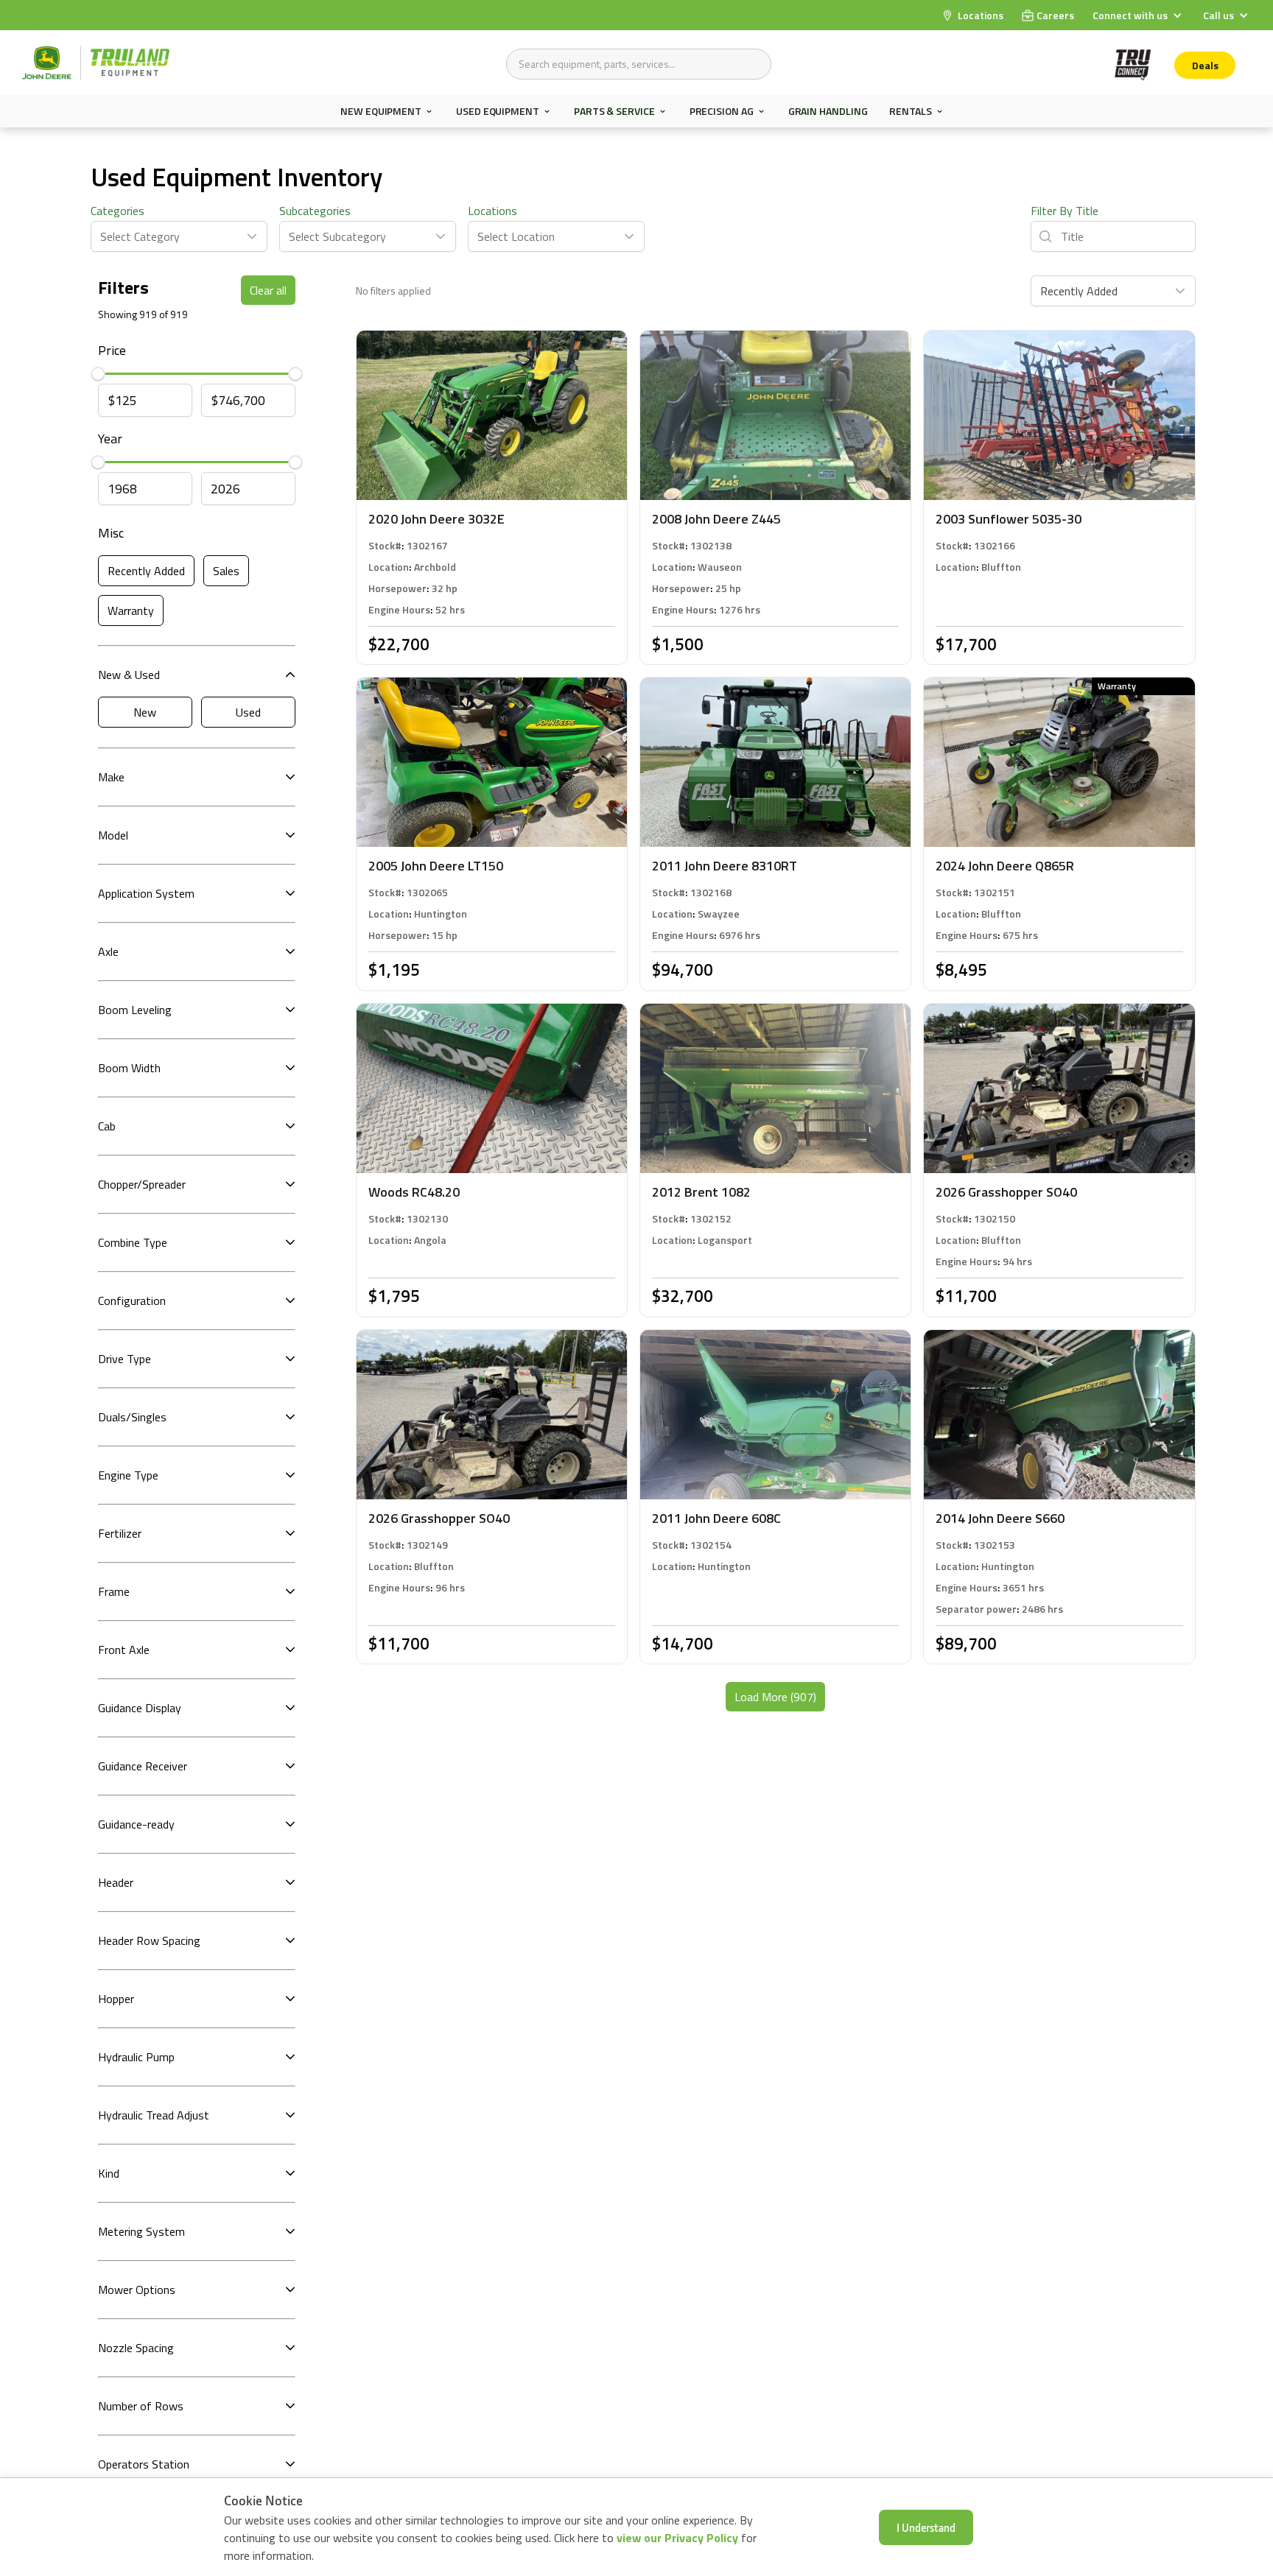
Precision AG (722, 111)
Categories (118, 211)
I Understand (926, 2527)
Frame (114, 1591)
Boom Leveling (135, 1010)
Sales (226, 571)
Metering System (141, 2231)
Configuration (132, 1301)
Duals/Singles (132, 1417)
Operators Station (144, 2464)
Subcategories (315, 211)
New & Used (129, 675)
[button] (1139, 15)
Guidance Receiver (143, 1766)
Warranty (131, 610)
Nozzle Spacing (136, 2348)
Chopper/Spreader (142, 1184)
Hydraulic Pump (136, 2057)
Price (112, 350)
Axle (108, 951)
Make (111, 777)
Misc (111, 533)
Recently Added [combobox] (1079, 291)
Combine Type (133, 1242)
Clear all (268, 290)
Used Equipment (498, 111)
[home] (96, 63)
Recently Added (146, 571)
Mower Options (137, 2290)
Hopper (116, 1999)
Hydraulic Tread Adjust (154, 2115)
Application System (146, 893)
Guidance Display (140, 1708)
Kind (109, 2173)
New (145, 712)
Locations (492, 211)
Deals (1205, 65)
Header (116, 1882)
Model (113, 835)
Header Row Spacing (149, 1940)
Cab (107, 1126)
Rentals (910, 111)
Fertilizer (120, 1533)
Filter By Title (1065, 211)
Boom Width (129, 1068)
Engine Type (128, 1475)
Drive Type (125, 1359)
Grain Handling (828, 111)
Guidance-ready (136, 1824)
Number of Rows (141, 2406)
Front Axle (124, 1650)
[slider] (98, 373)
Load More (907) (775, 1697)
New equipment (381, 111)
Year (110, 439)
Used (248, 712)
